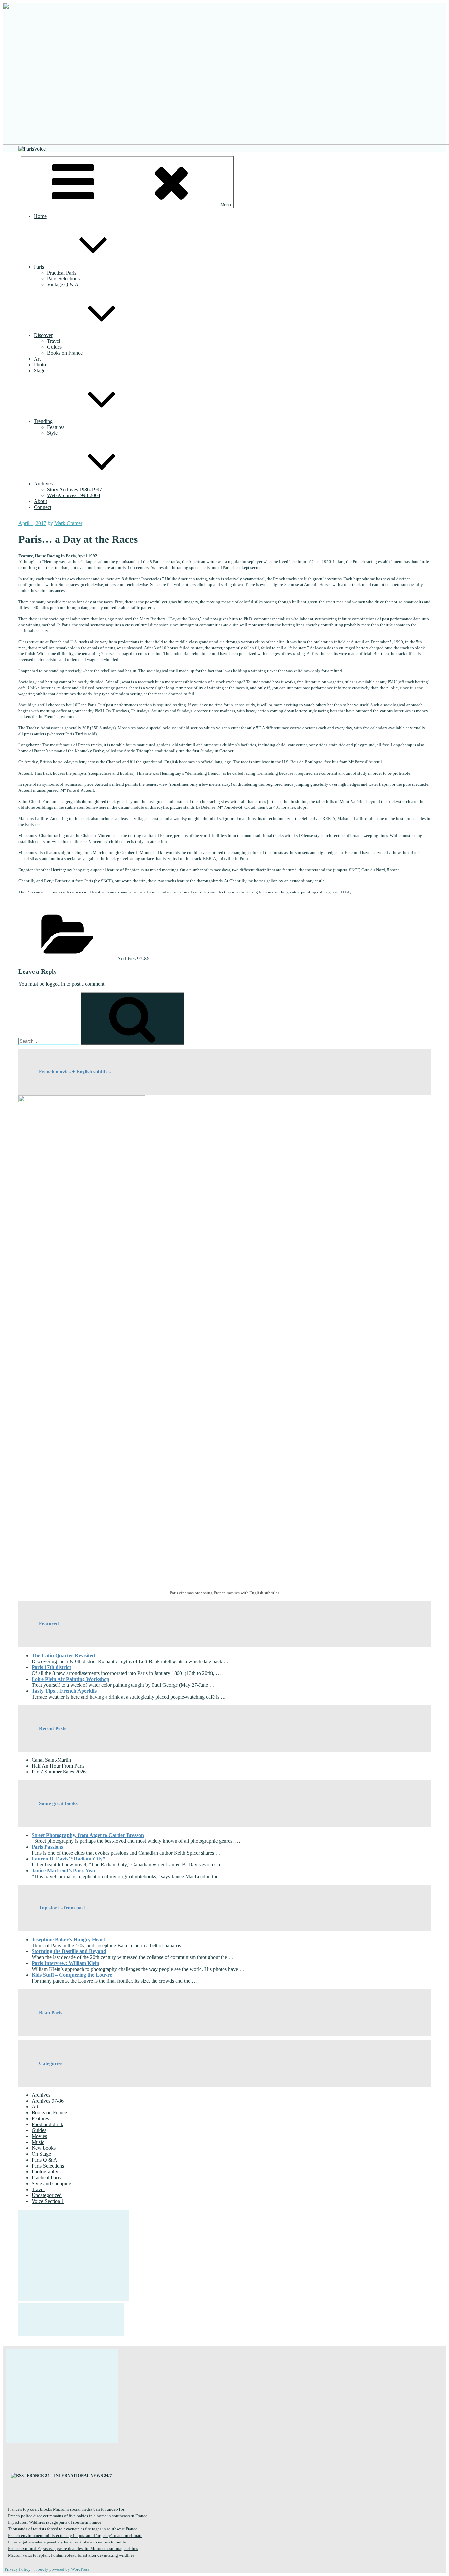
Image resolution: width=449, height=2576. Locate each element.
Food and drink (47, 2124)
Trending (43, 421)
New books (44, 2148)
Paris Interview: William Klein (65, 1963)
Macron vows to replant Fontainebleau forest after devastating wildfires (71, 2555)
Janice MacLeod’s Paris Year (64, 1871)
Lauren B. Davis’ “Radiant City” (68, 1859)
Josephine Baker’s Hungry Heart (68, 1939)
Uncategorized (47, 2195)
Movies (39, 2136)
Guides (54, 347)
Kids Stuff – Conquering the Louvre (72, 1975)
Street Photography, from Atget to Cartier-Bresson (88, 1835)
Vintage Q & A (63, 285)
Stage (40, 371)
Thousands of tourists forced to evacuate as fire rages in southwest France (73, 2529)
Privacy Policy (18, 2569)
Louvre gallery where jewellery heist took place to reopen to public (68, 2542)
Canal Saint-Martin (51, 1760)
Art (37, 359)
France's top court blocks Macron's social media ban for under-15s (66, 2509)
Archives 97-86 (133, 959)
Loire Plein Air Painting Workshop (71, 1679)
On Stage (41, 2154)
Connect (43, 507)
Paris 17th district (51, 1667)
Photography (45, 2172)
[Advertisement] (74, 2256)
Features (56, 427)
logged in (55, 984)
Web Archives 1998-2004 (74, 495)
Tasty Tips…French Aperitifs (64, 1691)
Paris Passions (47, 1847)
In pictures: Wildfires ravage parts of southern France (55, 2522)
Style (52, 433)
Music (38, 2142)
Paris (39, 267)
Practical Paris (62, 273)
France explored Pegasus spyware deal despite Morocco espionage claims (73, 2549)
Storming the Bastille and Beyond (69, 1951)
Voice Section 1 (48, 2201)
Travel (54, 341)
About (40, 501)
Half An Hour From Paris (58, 1766)
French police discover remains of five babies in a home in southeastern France (78, 2516)
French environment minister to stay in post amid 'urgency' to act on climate (75, 2535)
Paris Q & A (44, 2160)
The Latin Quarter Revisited (63, 1655)
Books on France (65, 353)
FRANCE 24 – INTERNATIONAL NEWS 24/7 (69, 2475)
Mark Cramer (68, 523)
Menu (226, 205)
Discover (43, 335)
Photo (40, 365)
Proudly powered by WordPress (62, 2569)
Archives (43, 484)
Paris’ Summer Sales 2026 (59, 1772)
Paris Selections (63, 279)
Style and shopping (51, 2183)
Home (40, 216)
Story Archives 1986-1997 (74, 489)
